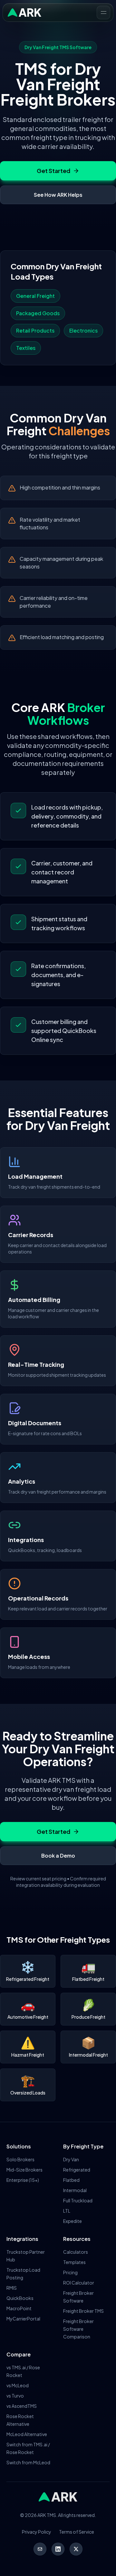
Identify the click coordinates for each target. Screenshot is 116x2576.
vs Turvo (15, 2396)
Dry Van (71, 2159)
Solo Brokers (20, 2159)
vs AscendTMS (22, 2406)
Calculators (76, 2252)
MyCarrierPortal (23, 2319)
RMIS (12, 2288)
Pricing (70, 2272)
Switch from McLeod (28, 2462)
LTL (67, 2211)
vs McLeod (18, 2385)
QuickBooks (20, 2298)
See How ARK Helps (58, 195)
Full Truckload (78, 2200)
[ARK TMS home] (24, 13)
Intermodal (75, 2190)
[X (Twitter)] (76, 2549)
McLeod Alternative (27, 2434)
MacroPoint (19, 2308)
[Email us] (40, 2549)
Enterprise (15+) (23, 2180)
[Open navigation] (103, 13)
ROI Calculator (79, 2283)
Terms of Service (77, 2532)
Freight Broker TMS (83, 2311)
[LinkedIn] (58, 2549)
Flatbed (71, 2180)
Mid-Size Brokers (24, 2170)
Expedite (72, 2221)
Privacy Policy (37, 2532)
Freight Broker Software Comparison (78, 2329)
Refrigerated (77, 2170)
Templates (74, 2262)
